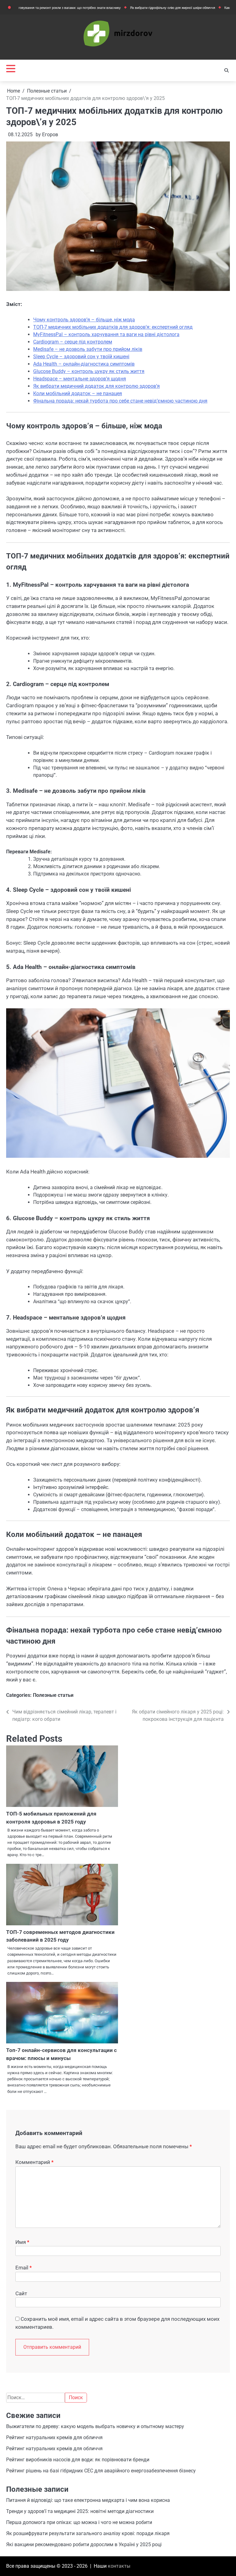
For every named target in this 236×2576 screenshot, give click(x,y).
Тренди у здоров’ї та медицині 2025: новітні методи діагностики (80, 2511)
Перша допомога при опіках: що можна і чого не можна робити (79, 2522)
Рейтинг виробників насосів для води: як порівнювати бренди (78, 2460)
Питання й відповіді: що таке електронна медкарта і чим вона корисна (88, 2500)
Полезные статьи (53, 1695)
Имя (22, 2242)
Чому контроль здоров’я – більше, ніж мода (84, 320)
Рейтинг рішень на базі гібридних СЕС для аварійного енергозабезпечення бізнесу (101, 2471)
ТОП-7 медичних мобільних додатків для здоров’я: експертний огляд (113, 327)
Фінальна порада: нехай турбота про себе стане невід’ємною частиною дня (120, 401)
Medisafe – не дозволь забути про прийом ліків (88, 349)
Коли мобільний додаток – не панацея (78, 393)
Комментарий (34, 2162)
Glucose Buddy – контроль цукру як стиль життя (89, 371)
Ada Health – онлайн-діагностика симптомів (84, 364)
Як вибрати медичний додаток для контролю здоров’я (96, 386)
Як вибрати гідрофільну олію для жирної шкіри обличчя (136, 8)
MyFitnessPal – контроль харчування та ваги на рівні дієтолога (106, 334)
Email (24, 2268)
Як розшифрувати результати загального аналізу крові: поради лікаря (88, 2533)
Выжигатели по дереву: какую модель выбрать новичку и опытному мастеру (95, 2426)
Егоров (50, 135)
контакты (119, 2566)
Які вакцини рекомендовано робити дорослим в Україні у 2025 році (84, 2544)
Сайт (21, 2293)
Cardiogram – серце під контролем (73, 342)
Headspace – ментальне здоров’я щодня (80, 379)
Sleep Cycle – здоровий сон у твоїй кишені (81, 357)
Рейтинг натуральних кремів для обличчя (54, 2437)
